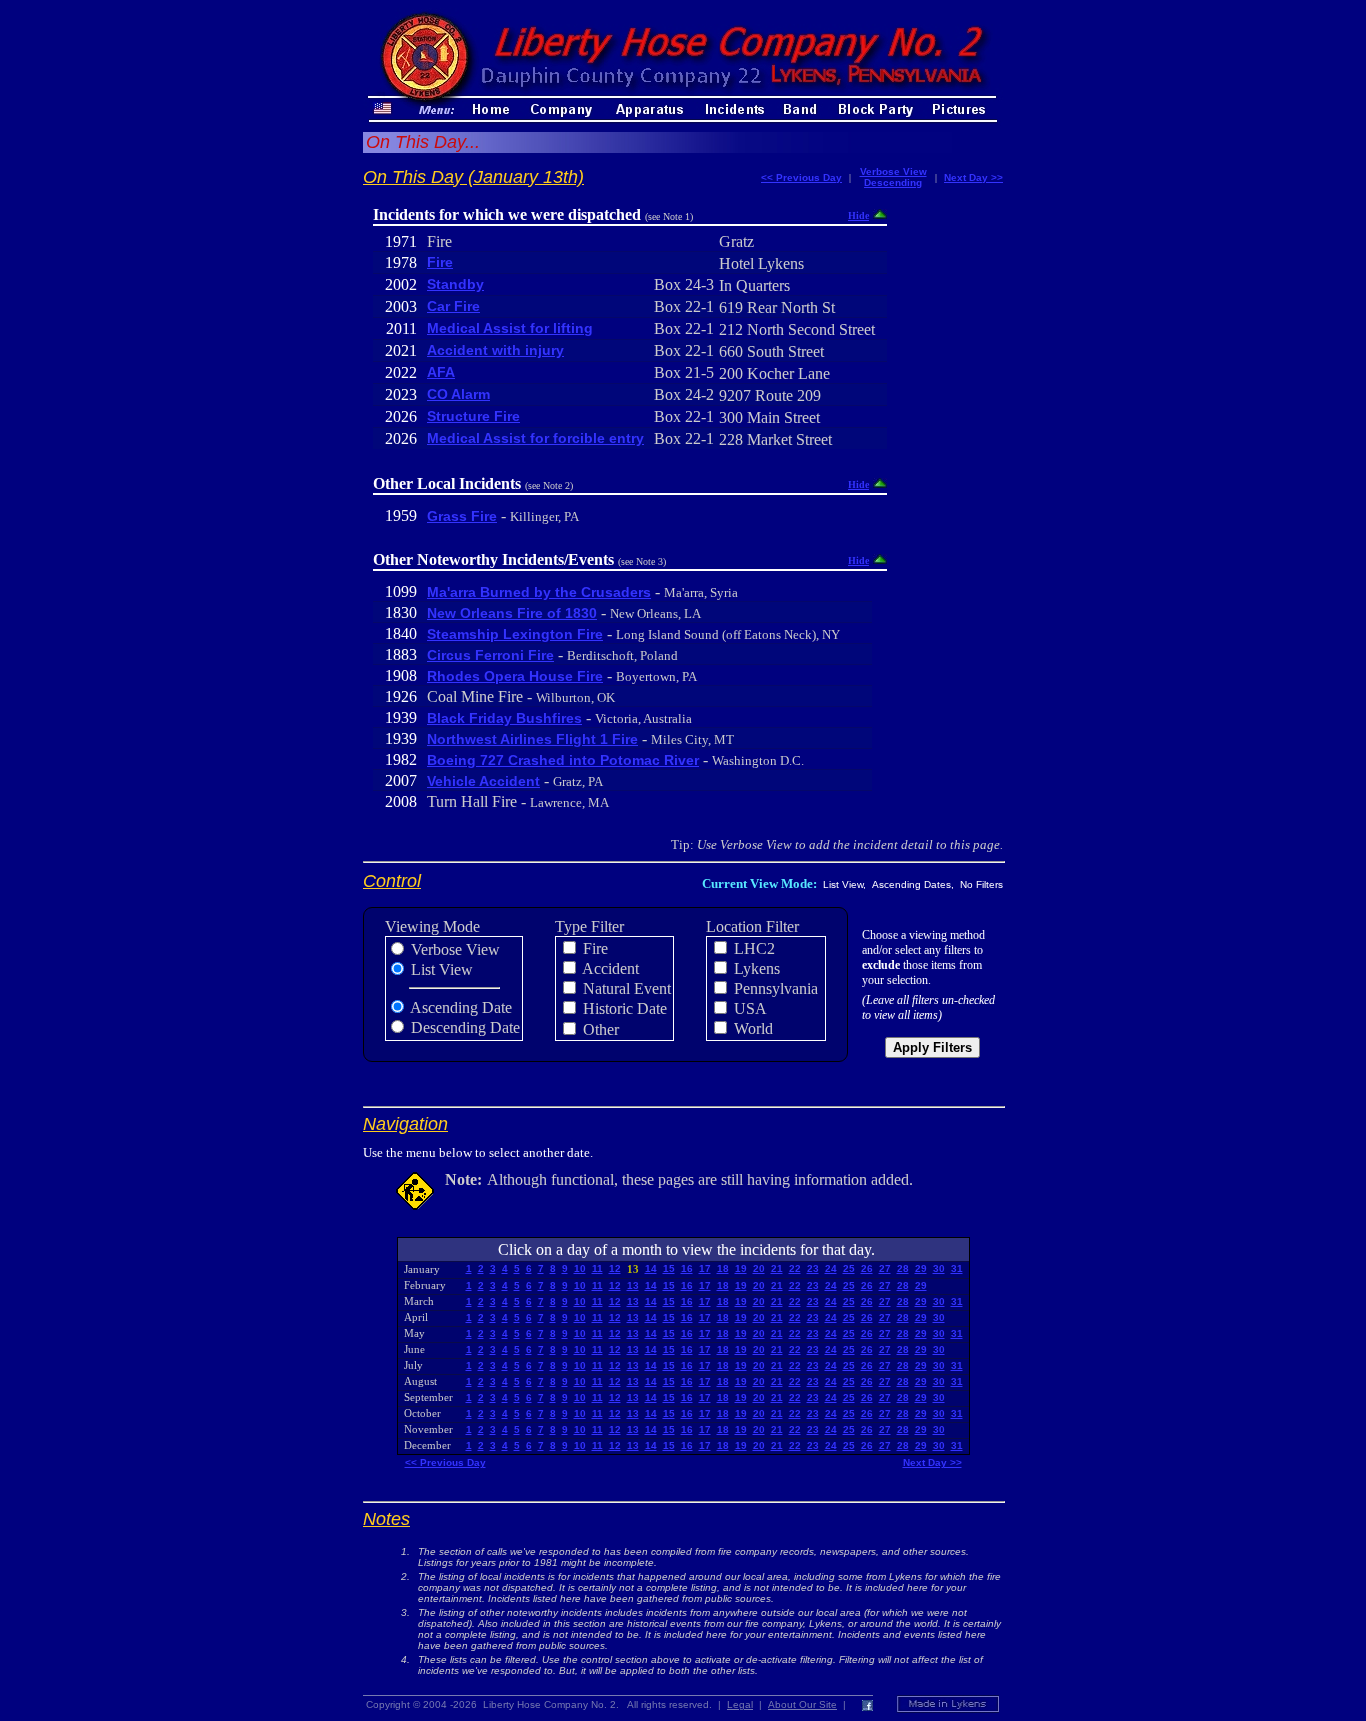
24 (831, 1268)
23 (813, 1268)
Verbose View (893, 171)
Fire (440, 262)
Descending (893, 182)
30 (939, 1268)
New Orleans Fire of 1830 (512, 613)
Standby (455, 284)
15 (669, 1268)
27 (885, 1268)
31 (957, 1268)
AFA (441, 372)
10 (580, 1268)
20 (759, 1268)
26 (867, 1268)
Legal (740, 1704)
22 (795, 1268)
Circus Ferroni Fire (490, 655)
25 (849, 1268)
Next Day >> (973, 177)
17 (705, 1268)
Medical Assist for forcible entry (535, 438)
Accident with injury (495, 350)
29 (921, 1268)
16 (687, 1268)
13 (633, 1285)
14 (651, 1268)
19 (741, 1268)
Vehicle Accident (483, 781)
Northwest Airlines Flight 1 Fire (532, 739)
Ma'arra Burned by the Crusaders (539, 592)
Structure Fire (473, 416)
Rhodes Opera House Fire (515, 676)
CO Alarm (458, 394)
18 (723, 1268)
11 (597, 1268)
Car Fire (453, 306)
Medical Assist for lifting (510, 328)
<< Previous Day (801, 177)
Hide (858, 215)
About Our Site (802, 1704)
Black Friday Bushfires (504, 718)
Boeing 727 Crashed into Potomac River (563, 760)
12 (615, 1268)
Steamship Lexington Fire (515, 634)
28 (903, 1268)
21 (777, 1268)
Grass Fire (462, 516)
